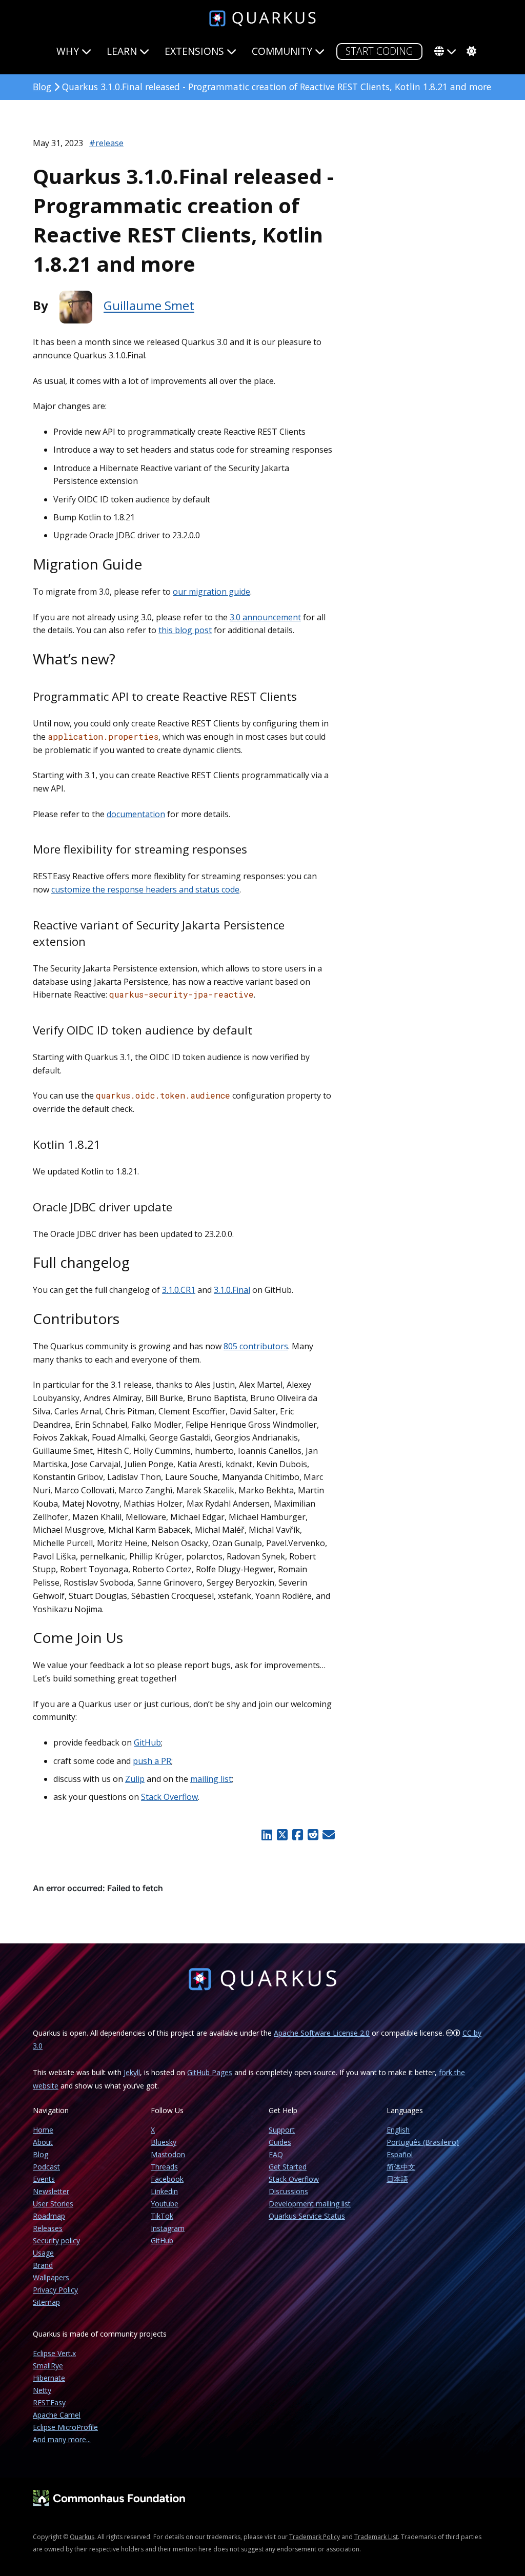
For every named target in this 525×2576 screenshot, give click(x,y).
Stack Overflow (169, 1797)
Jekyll (132, 2072)
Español (400, 2154)
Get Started (288, 2167)
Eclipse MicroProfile (65, 2427)
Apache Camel (57, 2415)
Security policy (56, 2240)
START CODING (379, 51)
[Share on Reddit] (313, 1835)
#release (106, 143)
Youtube (165, 2204)
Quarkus (82, 2537)
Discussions (288, 2191)
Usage (43, 2253)
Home (43, 2130)
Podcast (46, 2167)
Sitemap (46, 2302)
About (43, 2142)
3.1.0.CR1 (179, 1290)
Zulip (135, 1779)
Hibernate (49, 2378)
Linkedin (164, 2191)
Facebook (167, 2179)
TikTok (162, 2216)
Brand (43, 2265)
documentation (136, 814)
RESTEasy (49, 2402)
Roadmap (49, 2216)
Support (282, 2130)
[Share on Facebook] (297, 1835)
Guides (280, 2142)
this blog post (185, 630)
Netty (42, 2390)
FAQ (276, 2154)
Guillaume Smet (149, 306)
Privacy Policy (55, 2290)
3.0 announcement (265, 617)
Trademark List (376, 2537)
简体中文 (401, 2167)
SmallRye (48, 2366)
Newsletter (51, 2191)
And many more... (62, 2439)
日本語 (397, 2179)
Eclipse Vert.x (54, 2353)
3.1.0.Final (232, 1290)
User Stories (53, 2204)
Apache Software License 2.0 (322, 2033)
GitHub (147, 1742)
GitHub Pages (210, 2072)
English (398, 2130)
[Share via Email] (328, 1835)
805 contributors (256, 1346)
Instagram (168, 2228)
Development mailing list (310, 2204)
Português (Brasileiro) (423, 2142)
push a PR (152, 1761)
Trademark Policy (315, 2537)
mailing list (211, 1779)
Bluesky (164, 2142)
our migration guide (211, 592)
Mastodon (168, 2154)
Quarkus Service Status (307, 2216)
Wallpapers (51, 2277)
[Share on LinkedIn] (267, 1835)
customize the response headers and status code (145, 889)
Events (44, 2179)
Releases (48, 2228)
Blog (42, 87)
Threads (164, 2167)
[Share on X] (282, 1835)
